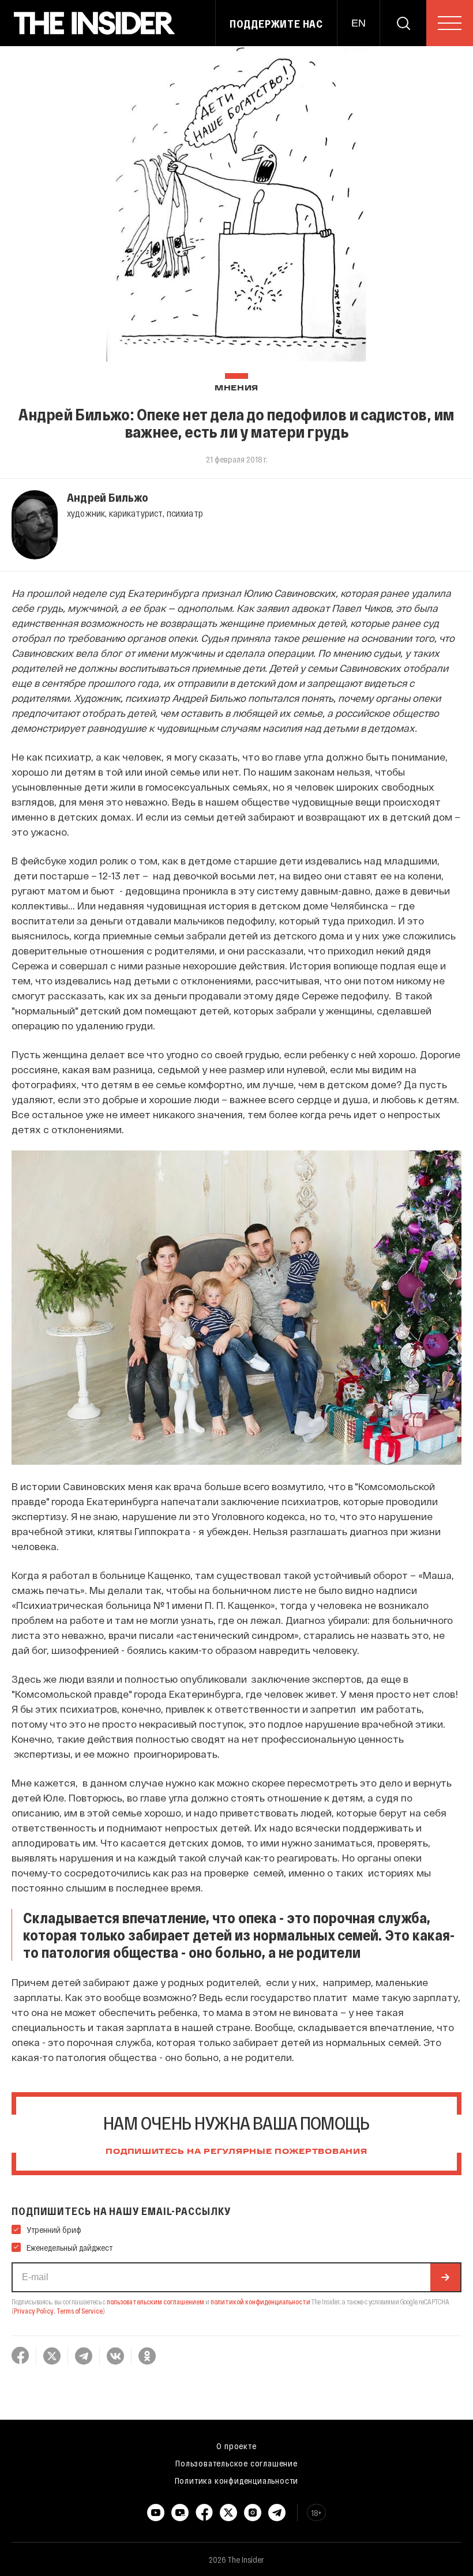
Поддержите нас (276, 24)
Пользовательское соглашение (236, 2463)
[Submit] (445, 2277)
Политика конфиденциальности (237, 2480)
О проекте (236, 2446)
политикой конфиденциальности (260, 2302)
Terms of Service (80, 2311)
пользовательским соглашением (155, 2302)
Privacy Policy (34, 2311)
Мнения (236, 388)
